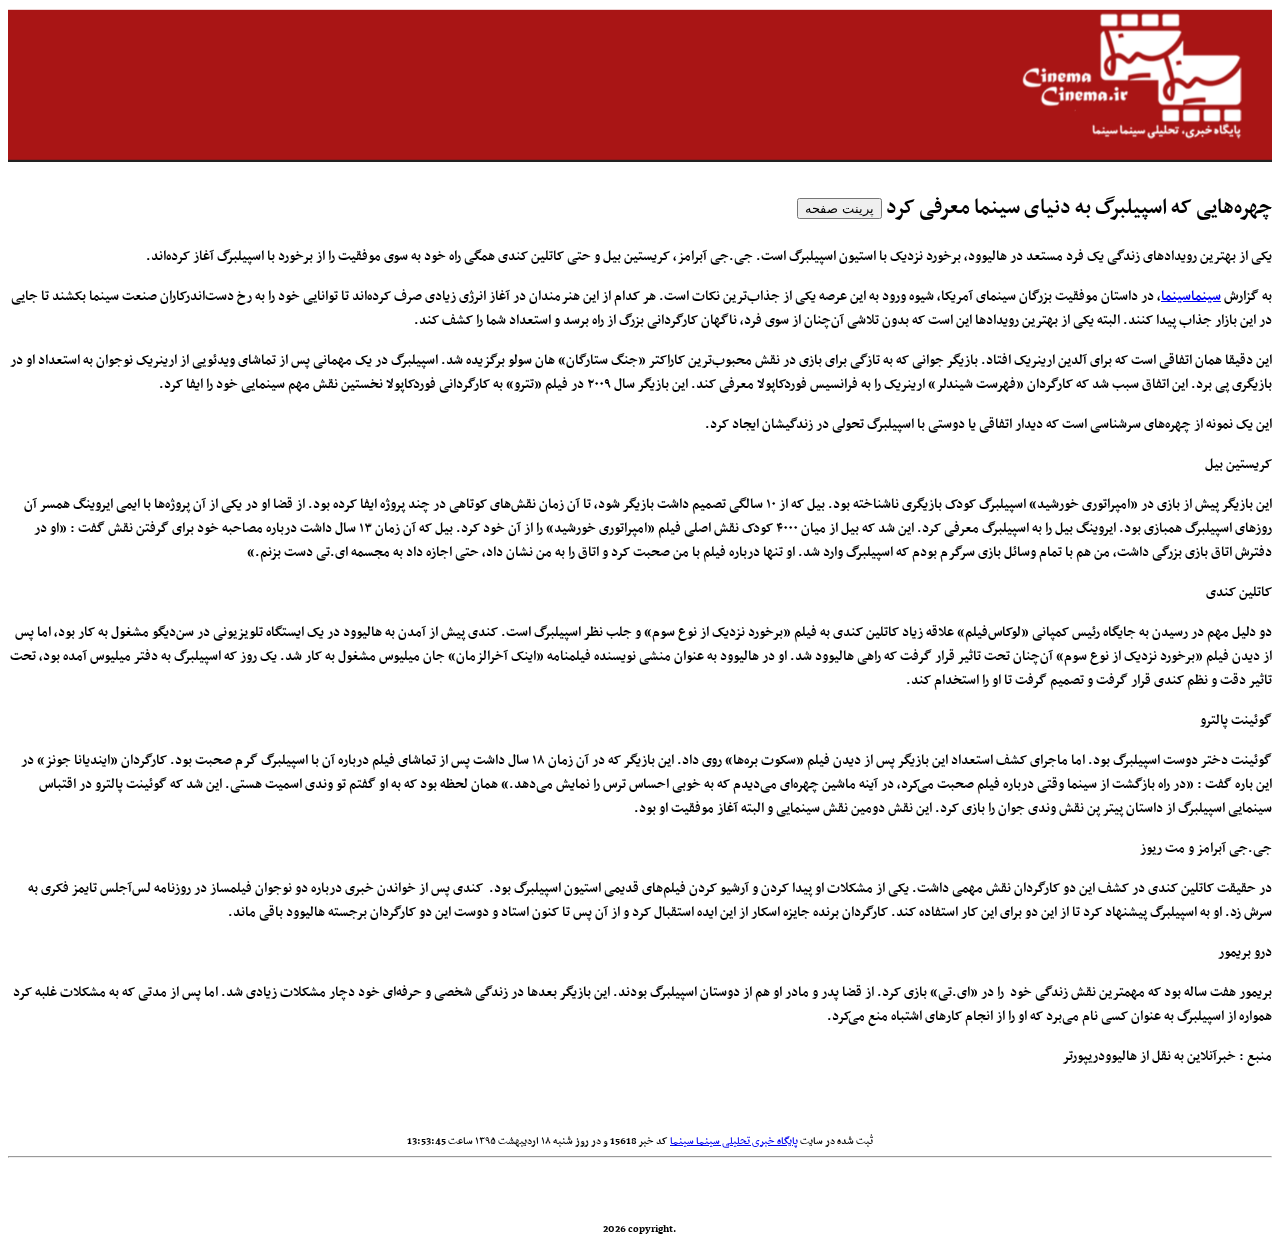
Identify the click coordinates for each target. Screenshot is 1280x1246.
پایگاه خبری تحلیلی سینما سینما (734, 1141)
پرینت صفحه (839, 208)
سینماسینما (1191, 296)
